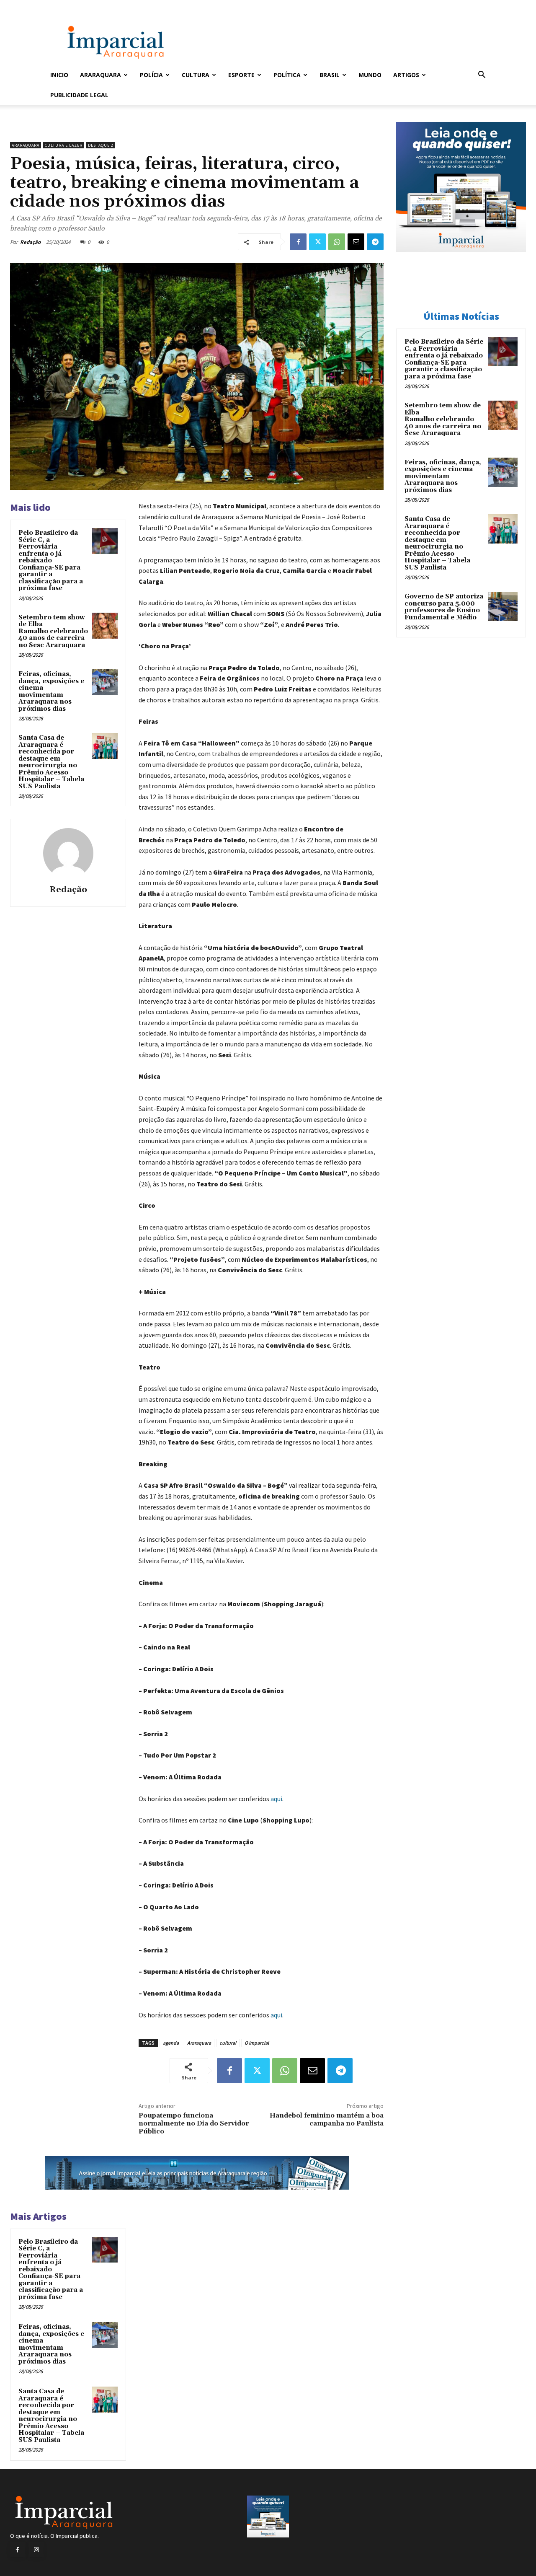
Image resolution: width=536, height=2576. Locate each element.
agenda (171, 2043)
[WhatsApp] (337, 242)
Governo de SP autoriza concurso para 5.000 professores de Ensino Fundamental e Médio (444, 607)
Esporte (241, 75)
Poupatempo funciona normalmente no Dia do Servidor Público (194, 2123)
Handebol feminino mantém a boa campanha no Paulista (327, 2119)
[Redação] (68, 853)
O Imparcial (257, 2043)
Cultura (196, 75)
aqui (276, 1799)
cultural (228, 2043)
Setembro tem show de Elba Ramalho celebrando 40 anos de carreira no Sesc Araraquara (53, 631)
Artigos (406, 75)
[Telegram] (375, 242)
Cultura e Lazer (64, 145)
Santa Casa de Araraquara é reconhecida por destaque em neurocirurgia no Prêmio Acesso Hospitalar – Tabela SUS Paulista (51, 762)
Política (287, 75)
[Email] (356, 242)
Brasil (330, 75)
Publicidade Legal (79, 95)
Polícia (151, 75)
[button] (482, 76)
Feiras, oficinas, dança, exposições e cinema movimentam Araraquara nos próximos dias (51, 691)
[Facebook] (298, 242)
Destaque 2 (101, 145)
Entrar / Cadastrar (64, 6)
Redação (30, 242)
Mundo (370, 75)
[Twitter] (317, 242)
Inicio (59, 75)
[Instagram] (36, 2550)
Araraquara (100, 75)
